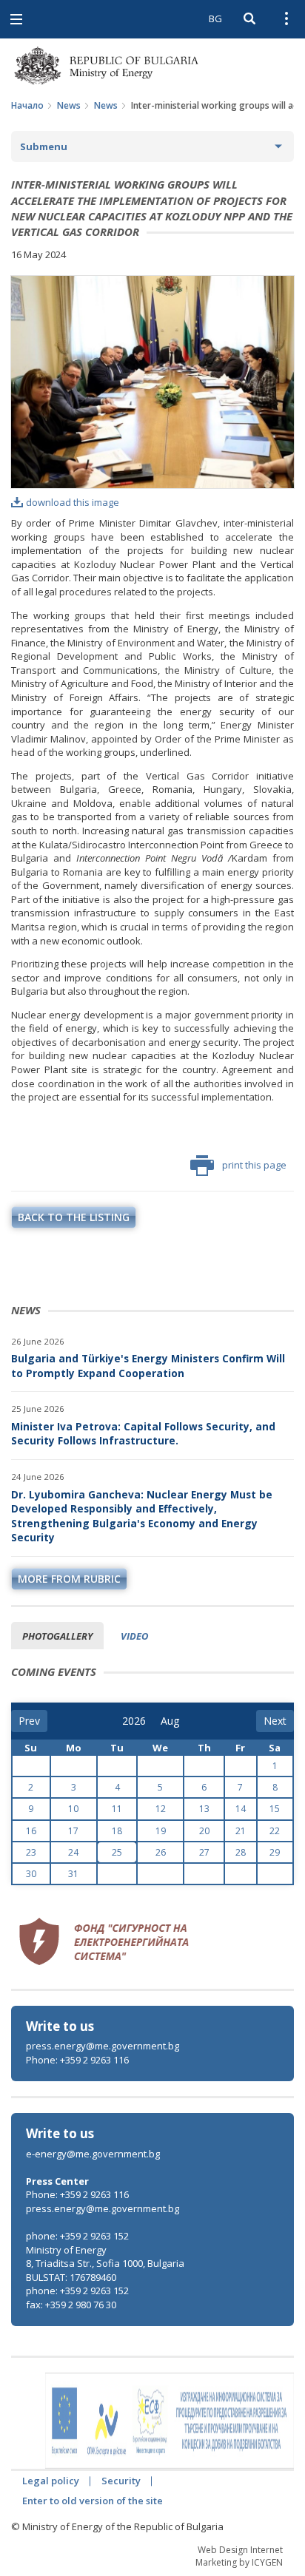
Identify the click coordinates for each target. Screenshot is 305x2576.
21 (241, 1831)
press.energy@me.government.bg (103, 2046)
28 (241, 1852)
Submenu (44, 146)
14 (241, 1809)
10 (73, 1809)
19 (161, 1831)
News (69, 105)
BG (215, 18)
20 (204, 1831)
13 (204, 1809)
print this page (254, 1165)
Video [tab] (134, 1636)
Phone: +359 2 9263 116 (77, 2060)
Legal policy (51, 2481)
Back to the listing (74, 1217)
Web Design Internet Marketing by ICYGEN (239, 2556)
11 (117, 1809)
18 (117, 1831)
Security (121, 2481)
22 (275, 1831)
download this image (73, 502)
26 (161, 1852)
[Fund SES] (104, 1939)
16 (31, 1831)
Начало (27, 105)
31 (73, 1874)
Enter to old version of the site (93, 2501)
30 (31, 1874)
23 (31, 1852)
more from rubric (69, 1579)
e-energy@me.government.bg (93, 2154)
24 (73, 1852)
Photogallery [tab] (57, 1636)
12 (161, 1809)
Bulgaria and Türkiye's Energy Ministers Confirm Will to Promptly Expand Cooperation (148, 1366)
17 (73, 1831)
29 (275, 1852)
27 (204, 1852)
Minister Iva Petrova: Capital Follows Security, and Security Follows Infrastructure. (143, 1434)
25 (117, 1852)
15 (275, 1809)
